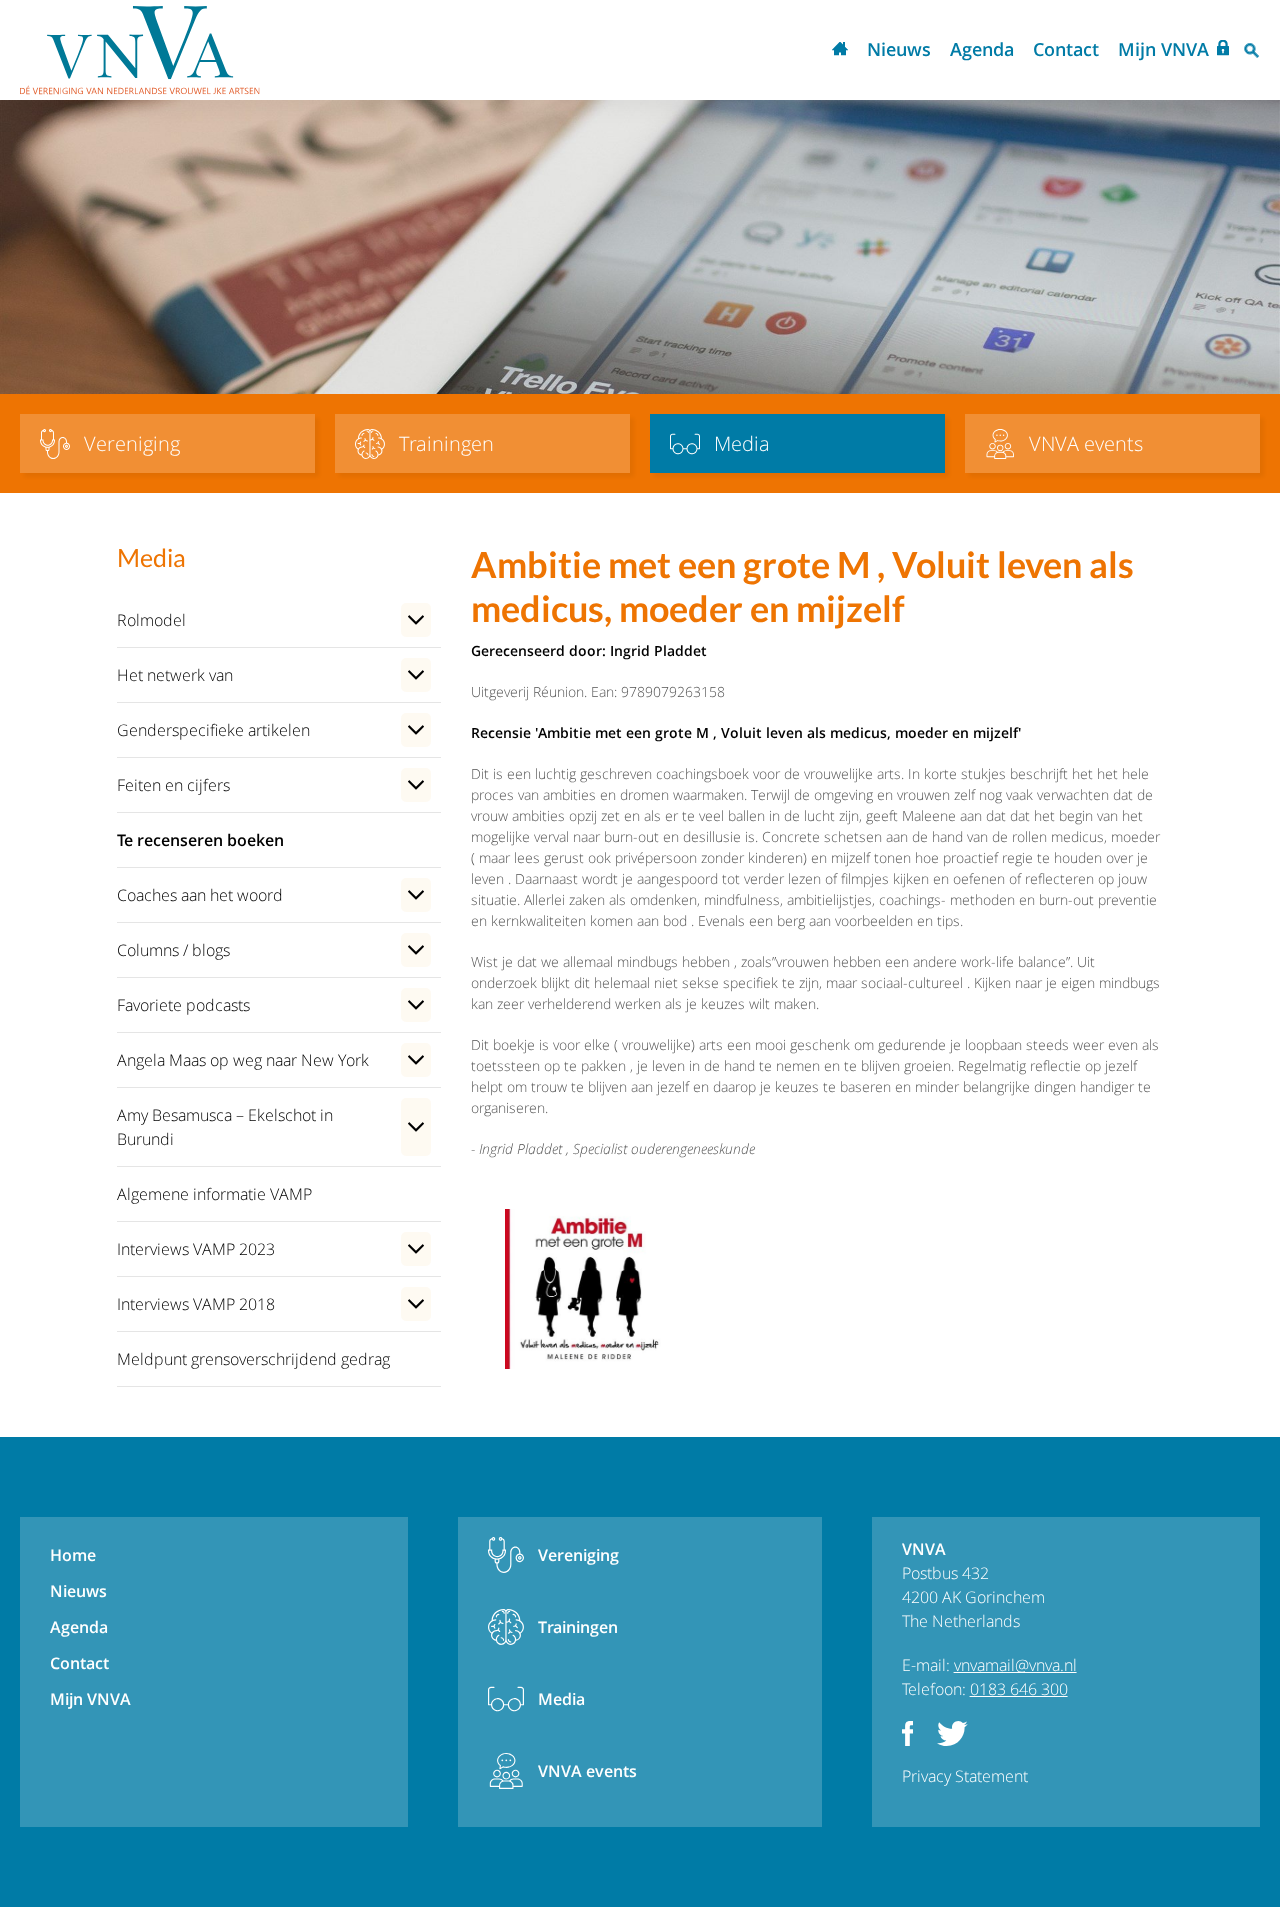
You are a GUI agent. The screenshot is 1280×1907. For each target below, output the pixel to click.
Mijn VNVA (1163, 49)
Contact (1066, 49)
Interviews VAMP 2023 (196, 1249)
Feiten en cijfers (173, 785)
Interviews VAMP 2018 (196, 1304)
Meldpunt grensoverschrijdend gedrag (253, 1359)
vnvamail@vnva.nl (1015, 1665)
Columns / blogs (173, 950)
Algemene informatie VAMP (214, 1194)
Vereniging (578, 1555)
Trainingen (578, 1627)
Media (561, 1699)
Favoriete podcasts (183, 1005)
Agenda (982, 49)
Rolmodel (151, 620)
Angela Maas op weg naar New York (243, 1060)
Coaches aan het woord (200, 895)
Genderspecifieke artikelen (213, 730)
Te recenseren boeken (200, 840)
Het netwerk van (175, 675)
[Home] (140, 50)
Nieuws (899, 49)
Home (840, 50)
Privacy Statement (965, 1776)
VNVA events (587, 1771)
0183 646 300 (1019, 1689)
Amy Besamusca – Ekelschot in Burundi (225, 1127)
